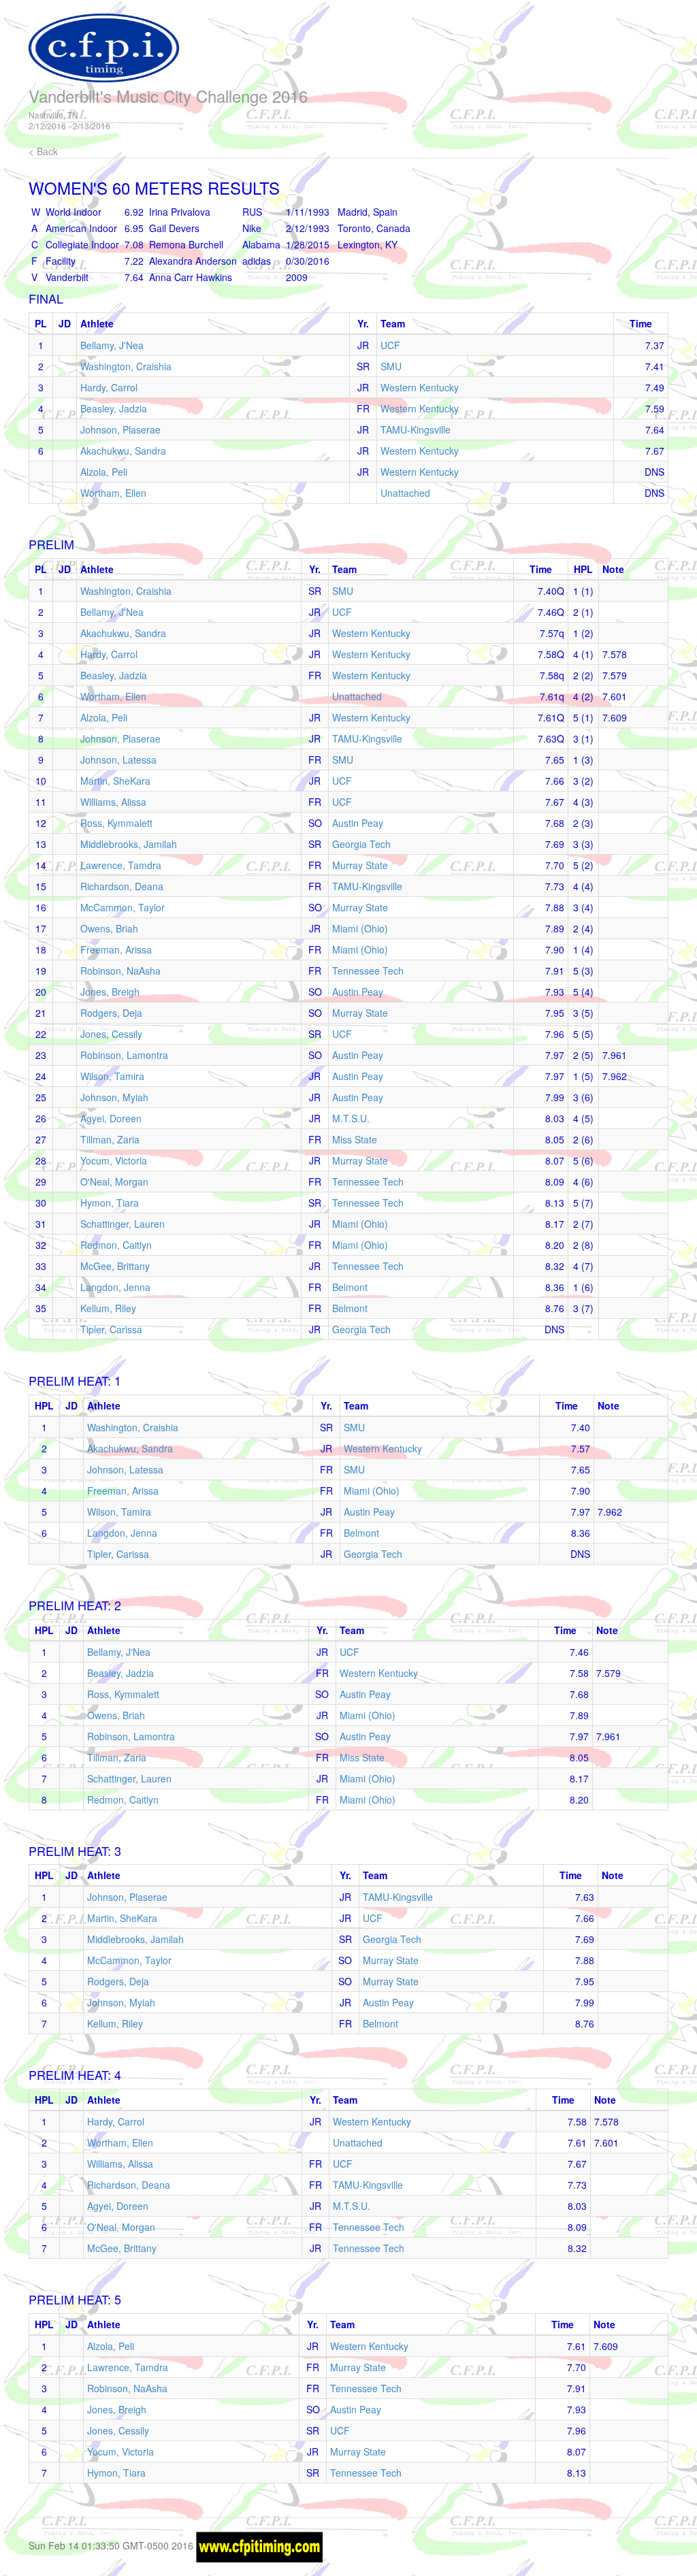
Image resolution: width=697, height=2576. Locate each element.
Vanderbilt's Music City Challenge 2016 (168, 96)
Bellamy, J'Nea (112, 345)
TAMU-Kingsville (416, 429)
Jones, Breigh (110, 992)
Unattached (405, 493)
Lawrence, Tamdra (121, 865)
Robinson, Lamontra (124, 1055)
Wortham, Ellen (113, 493)
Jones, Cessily (111, 1034)
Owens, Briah (109, 928)
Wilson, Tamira (112, 1076)
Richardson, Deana (122, 886)
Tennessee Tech (368, 971)
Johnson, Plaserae (120, 429)
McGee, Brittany (115, 1266)
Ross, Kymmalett (116, 823)
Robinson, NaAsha (120, 971)
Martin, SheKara (115, 781)
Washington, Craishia (126, 366)
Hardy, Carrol (109, 387)
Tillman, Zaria (110, 1139)
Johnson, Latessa (118, 760)
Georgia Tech (361, 844)
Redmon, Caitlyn (116, 1245)
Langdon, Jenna (115, 1287)
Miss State (355, 1139)
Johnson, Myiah (114, 1097)
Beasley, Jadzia (114, 408)
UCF (390, 345)
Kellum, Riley (108, 1308)
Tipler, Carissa (111, 1329)
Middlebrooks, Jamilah (129, 844)
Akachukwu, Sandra (123, 451)
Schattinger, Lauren (123, 1224)
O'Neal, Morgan (114, 1181)
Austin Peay (358, 823)
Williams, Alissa (113, 802)
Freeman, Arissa (116, 949)
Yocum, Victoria (114, 1160)
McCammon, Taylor (123, 907)
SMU (391, 366)
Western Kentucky (420, 387)
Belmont (350, 1287)
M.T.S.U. (351, 1118)
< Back (43, 151)
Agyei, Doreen (111, 1118)
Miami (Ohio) (360, 928)
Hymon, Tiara (110, 1203)
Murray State (360, 865)
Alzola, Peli (104, 472)
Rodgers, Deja (111, 1013)
